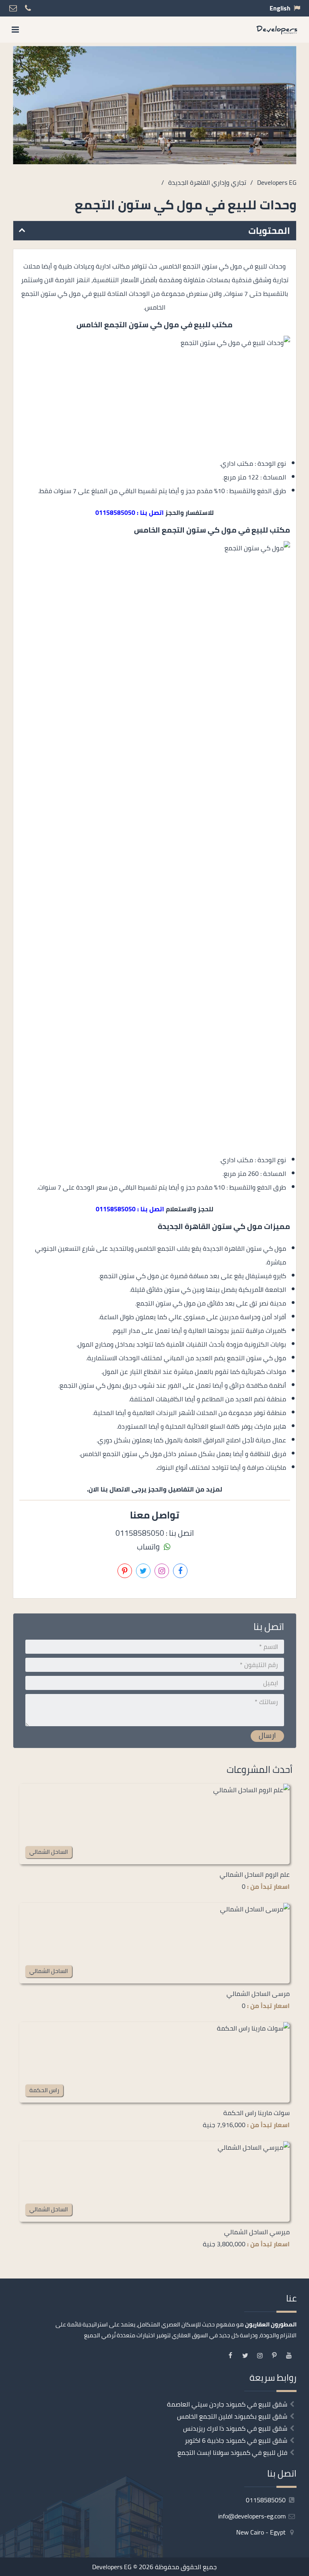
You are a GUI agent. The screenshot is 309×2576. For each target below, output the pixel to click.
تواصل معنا (185, 2567)
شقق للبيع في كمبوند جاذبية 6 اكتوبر (236, 2440)
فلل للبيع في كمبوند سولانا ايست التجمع (232, 2452)
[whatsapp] (31, 2567)
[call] (51, 2567)
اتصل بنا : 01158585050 (130, 512)
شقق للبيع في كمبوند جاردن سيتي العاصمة (227, 2404)
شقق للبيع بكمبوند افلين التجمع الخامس (232, 2416)
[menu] (15, 30)
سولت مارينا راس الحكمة (256, 2113)
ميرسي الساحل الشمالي (257, 2232)
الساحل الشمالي (49, 1852)
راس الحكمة (44, 2090)
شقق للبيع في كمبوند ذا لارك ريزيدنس (235, 2428)
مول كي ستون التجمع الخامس (128, 325)
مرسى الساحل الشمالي (258, 1993)
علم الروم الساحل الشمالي (255, 1874)
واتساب (149, 1547)
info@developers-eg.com (253, 2516)
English (280, 8)
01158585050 (267, 2500)
